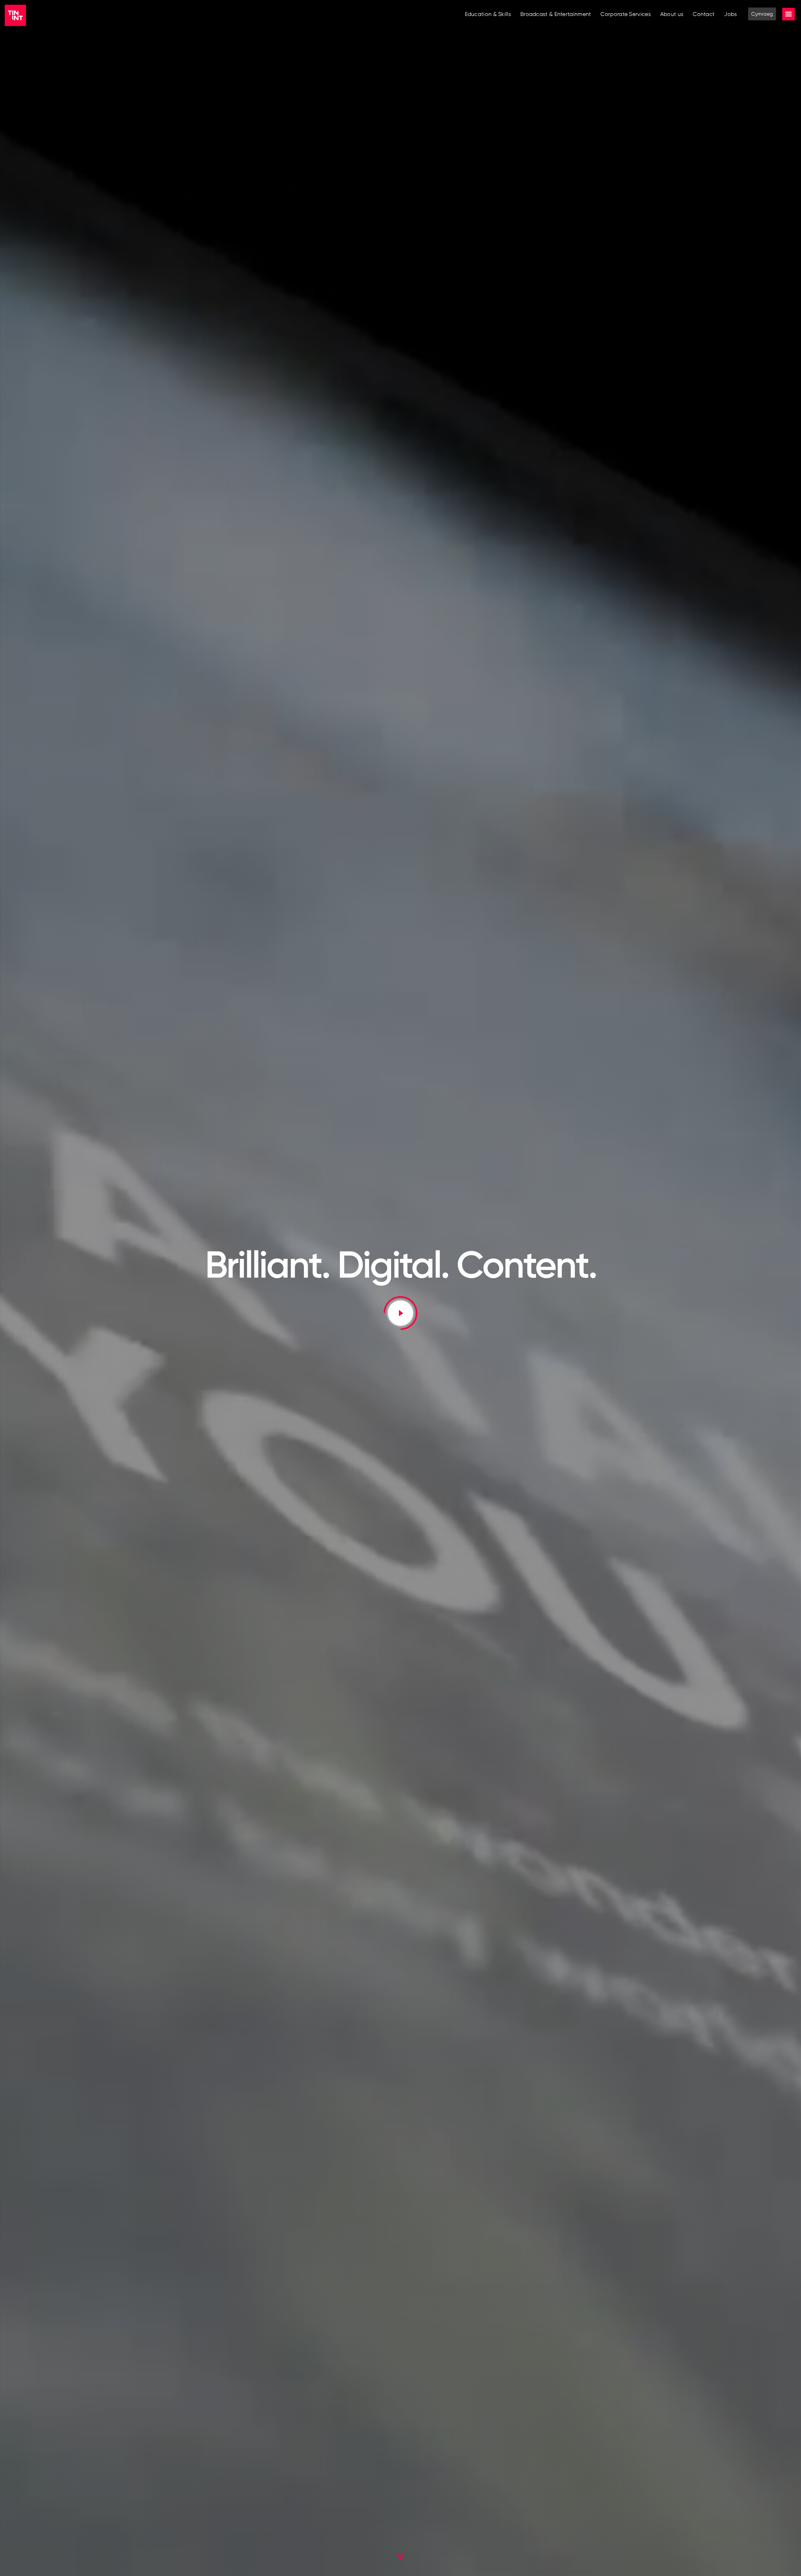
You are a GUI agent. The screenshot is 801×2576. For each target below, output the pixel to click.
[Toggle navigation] (788, 14)
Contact (704, 14)
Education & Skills (488, 14)
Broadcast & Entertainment (556, 14)
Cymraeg (762, 14)
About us (672, 14)
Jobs (730, 14)
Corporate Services (625, 14)
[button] (401, 1313)
